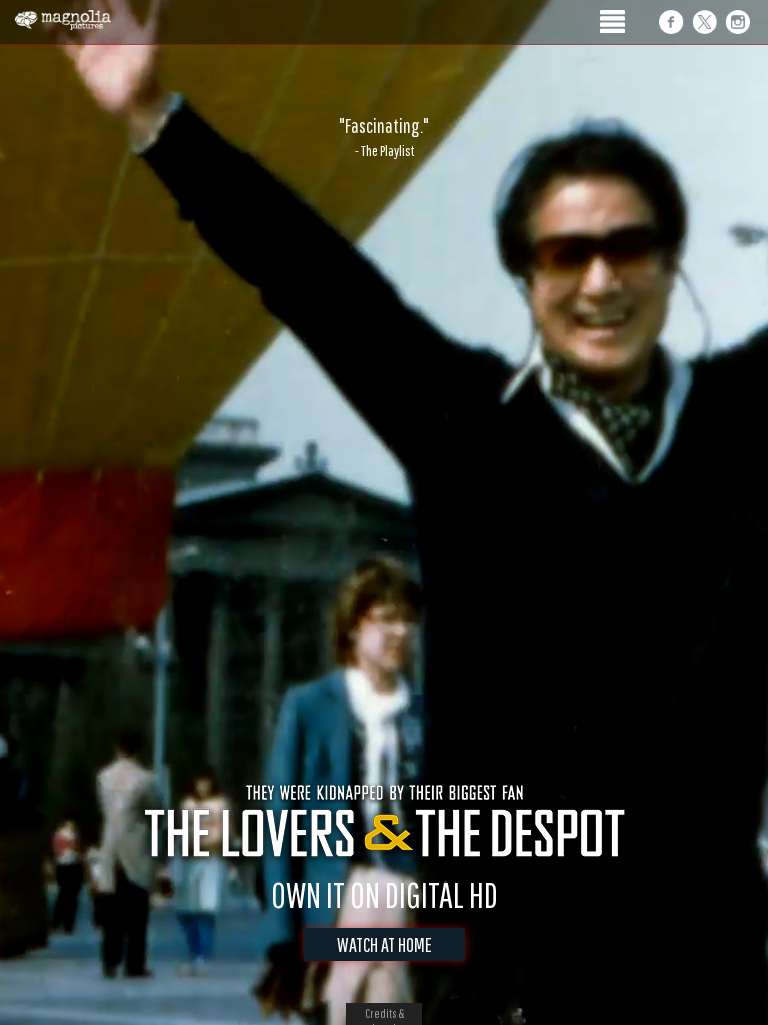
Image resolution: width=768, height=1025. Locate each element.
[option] (384, 137)
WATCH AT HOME (384, 944)
